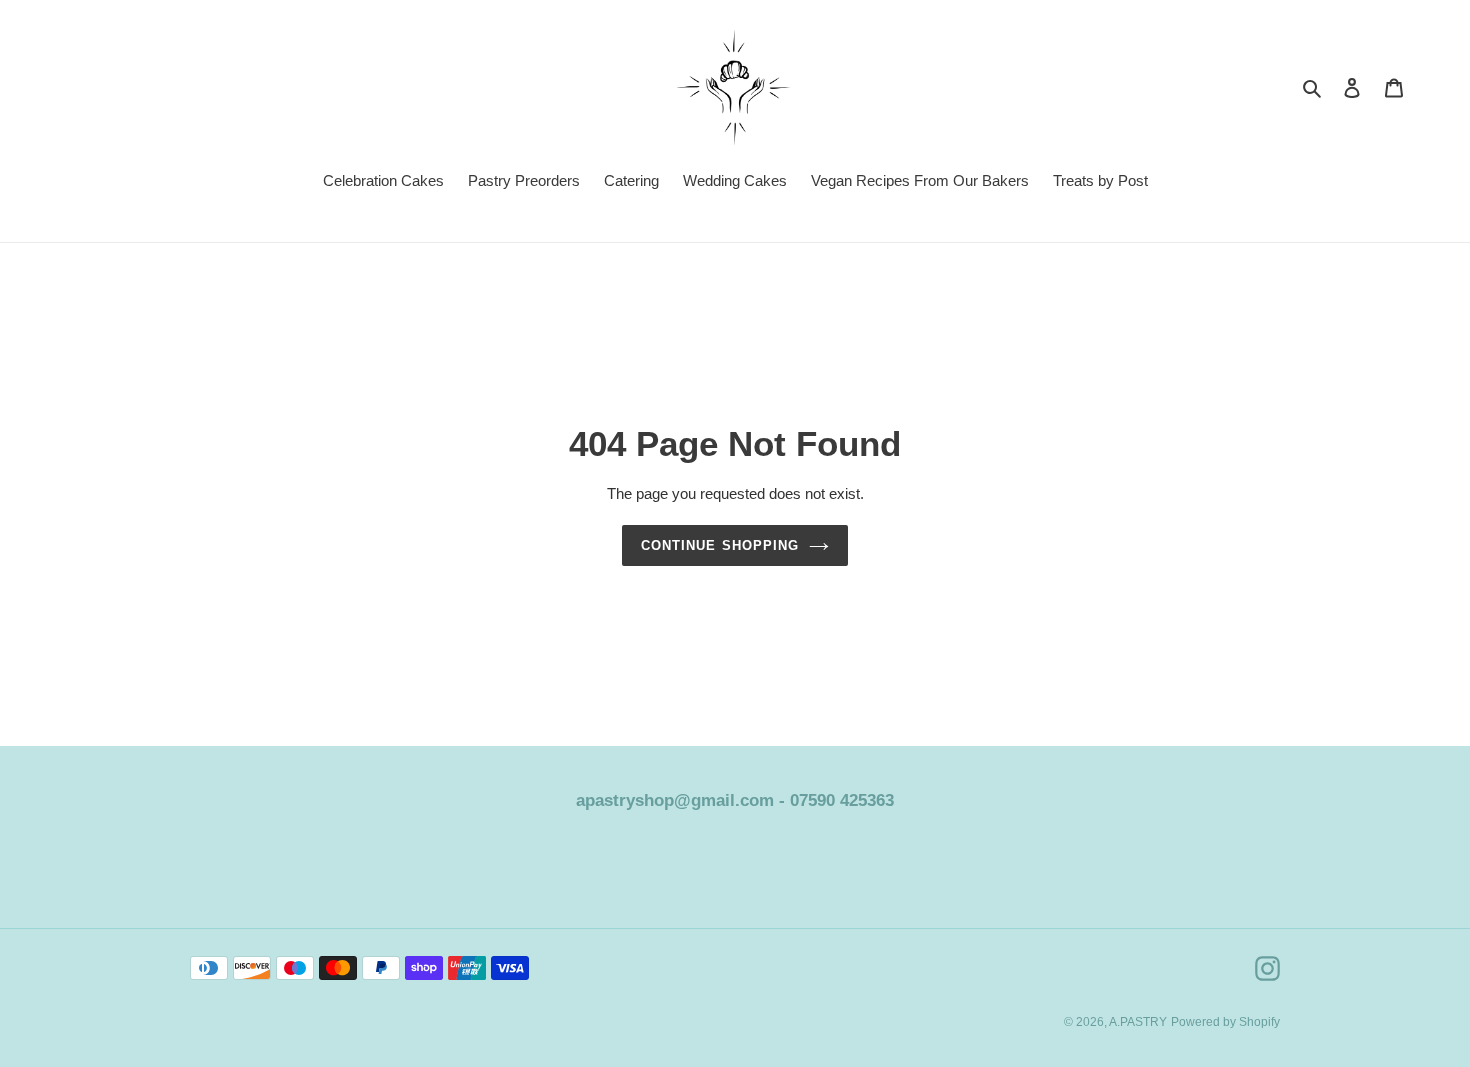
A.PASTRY (1138, 1022)
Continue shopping (720, 545)
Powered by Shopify (1225, 1022)
